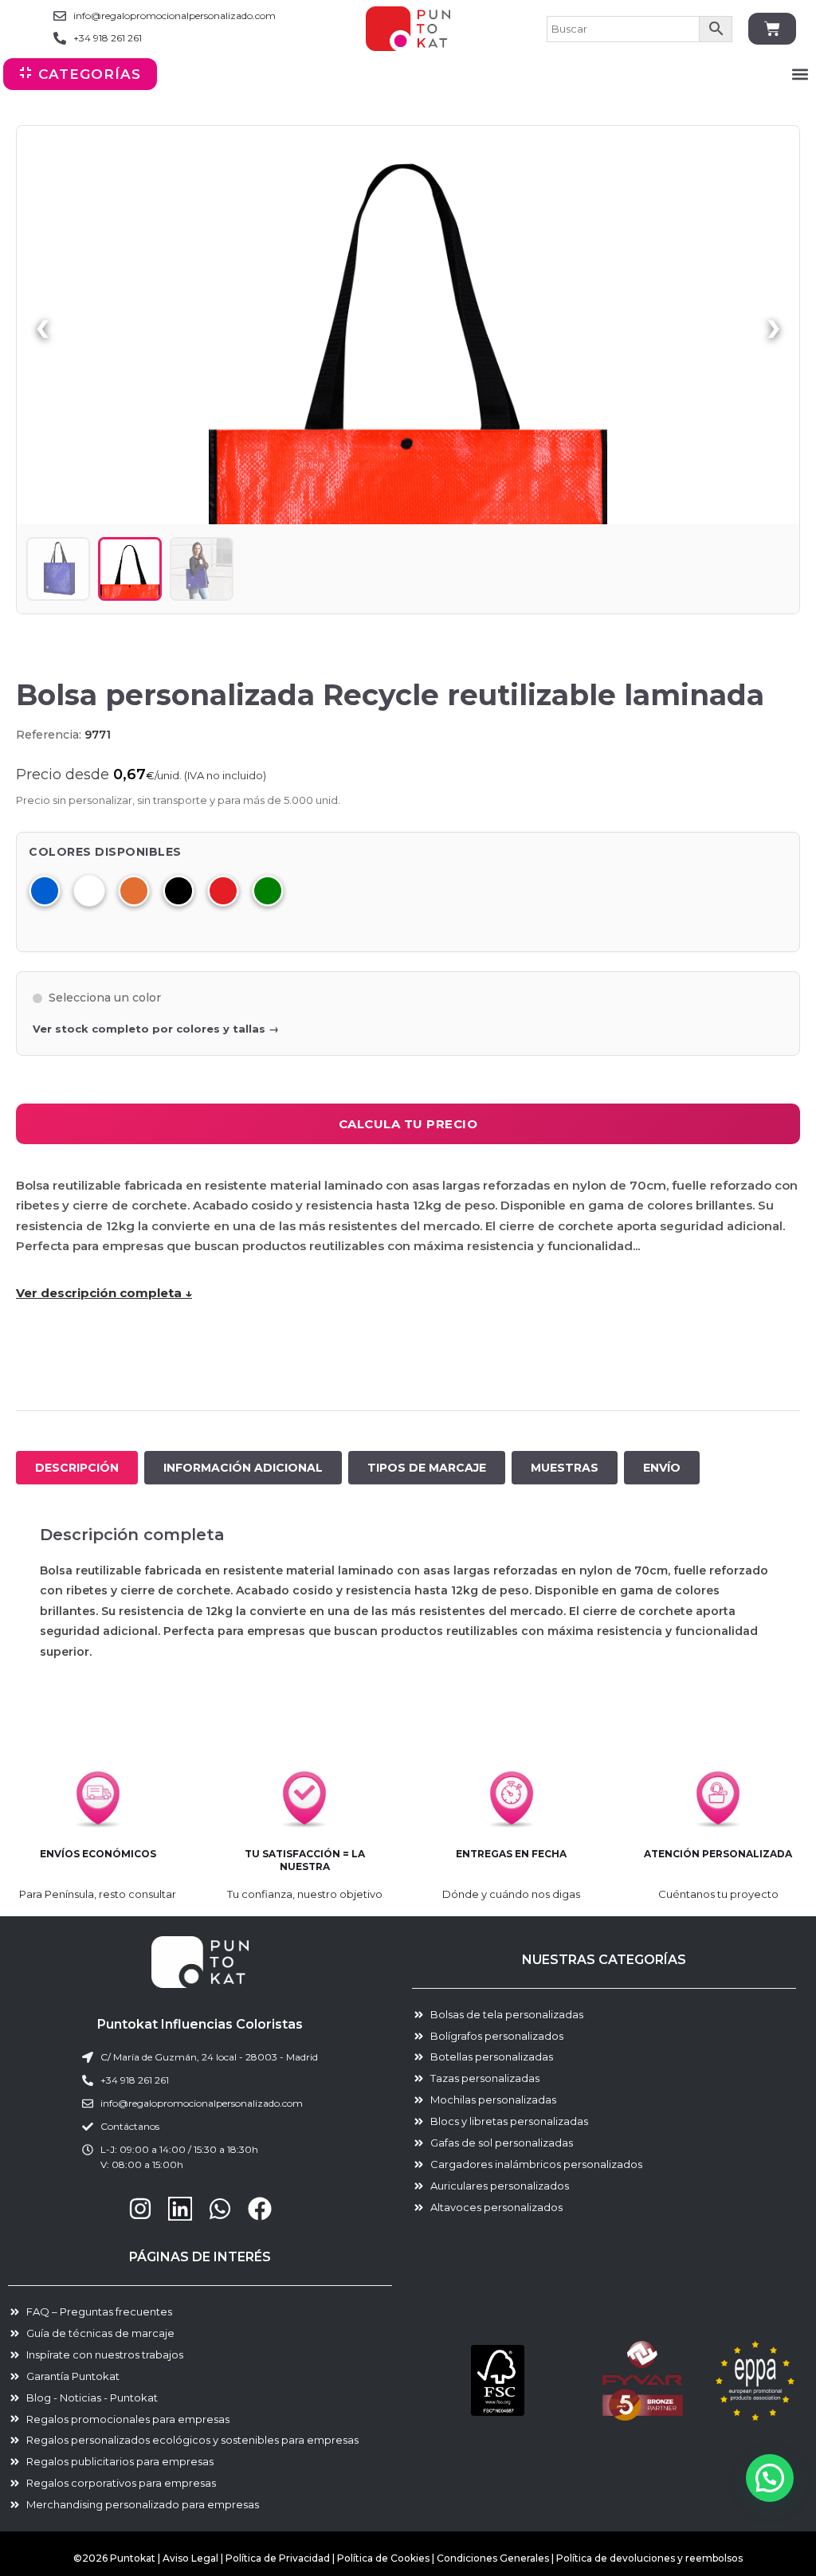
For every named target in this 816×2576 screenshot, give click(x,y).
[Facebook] (260, 2209)
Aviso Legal (190, 2558)
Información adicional (243, 1468)
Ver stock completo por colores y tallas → (156, 1029)
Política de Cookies (383, 2558)
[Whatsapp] (220, 2209)
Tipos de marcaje (427, 1468)
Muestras (565, 1468)
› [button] (774, 325)
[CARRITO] (772, 29)
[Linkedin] (180, 2209)
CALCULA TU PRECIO (408, 1124)
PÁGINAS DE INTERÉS (200, 2257)
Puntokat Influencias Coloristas (200, 2024)
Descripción (77, 1468)
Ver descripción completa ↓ (104, 1293)
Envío (662, 1468)
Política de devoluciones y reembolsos (649, 2558)
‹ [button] (42, 325)
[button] (800, 74)
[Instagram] (140, 2209)
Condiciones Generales (494, 2558)
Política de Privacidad (278, 2558)
